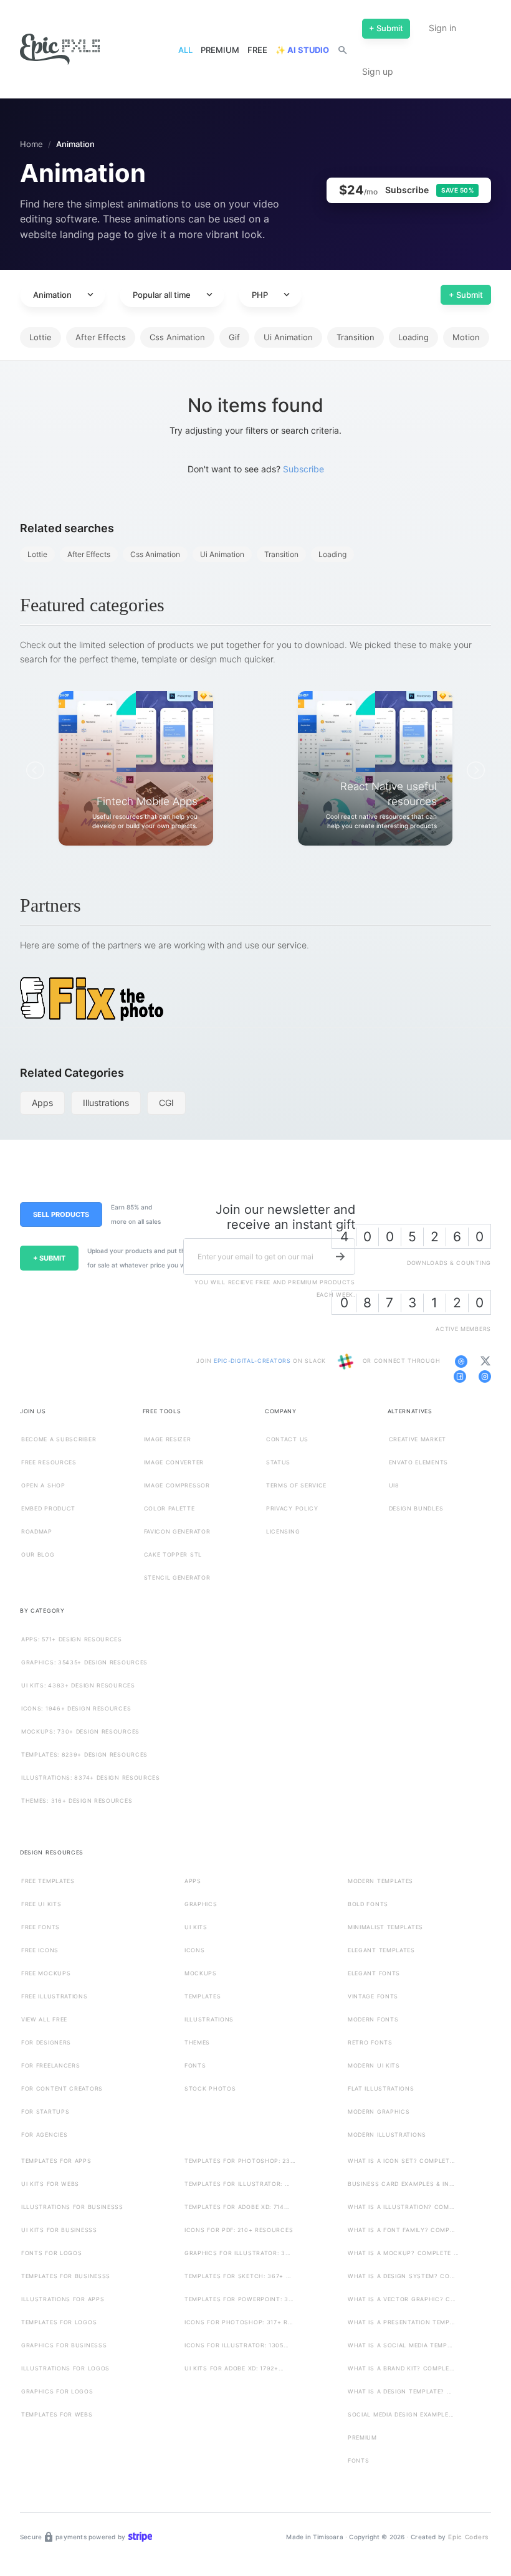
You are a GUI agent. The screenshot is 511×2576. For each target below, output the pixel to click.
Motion (466, 337)
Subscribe (303, 469)
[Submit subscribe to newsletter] (340, 1256)
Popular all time (174, 295)
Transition (356, 337)
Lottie (41, 337)
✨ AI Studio (302, 50)
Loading (413, 337)
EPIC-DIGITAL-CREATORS (253, 1361)
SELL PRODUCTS (61, 1214)
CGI (166, 1103)
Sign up (378, 71)
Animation (64, 295)
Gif (234, 337)
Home (31, 144)
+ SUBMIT (49, 1258)
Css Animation (177, 337)
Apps (42, 1103)
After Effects (101, 337)
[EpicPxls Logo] (60, 50)
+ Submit (466, 295)
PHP (272, 295)
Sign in (442, 28)
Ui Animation (288, 337)
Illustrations (106, 1103)
